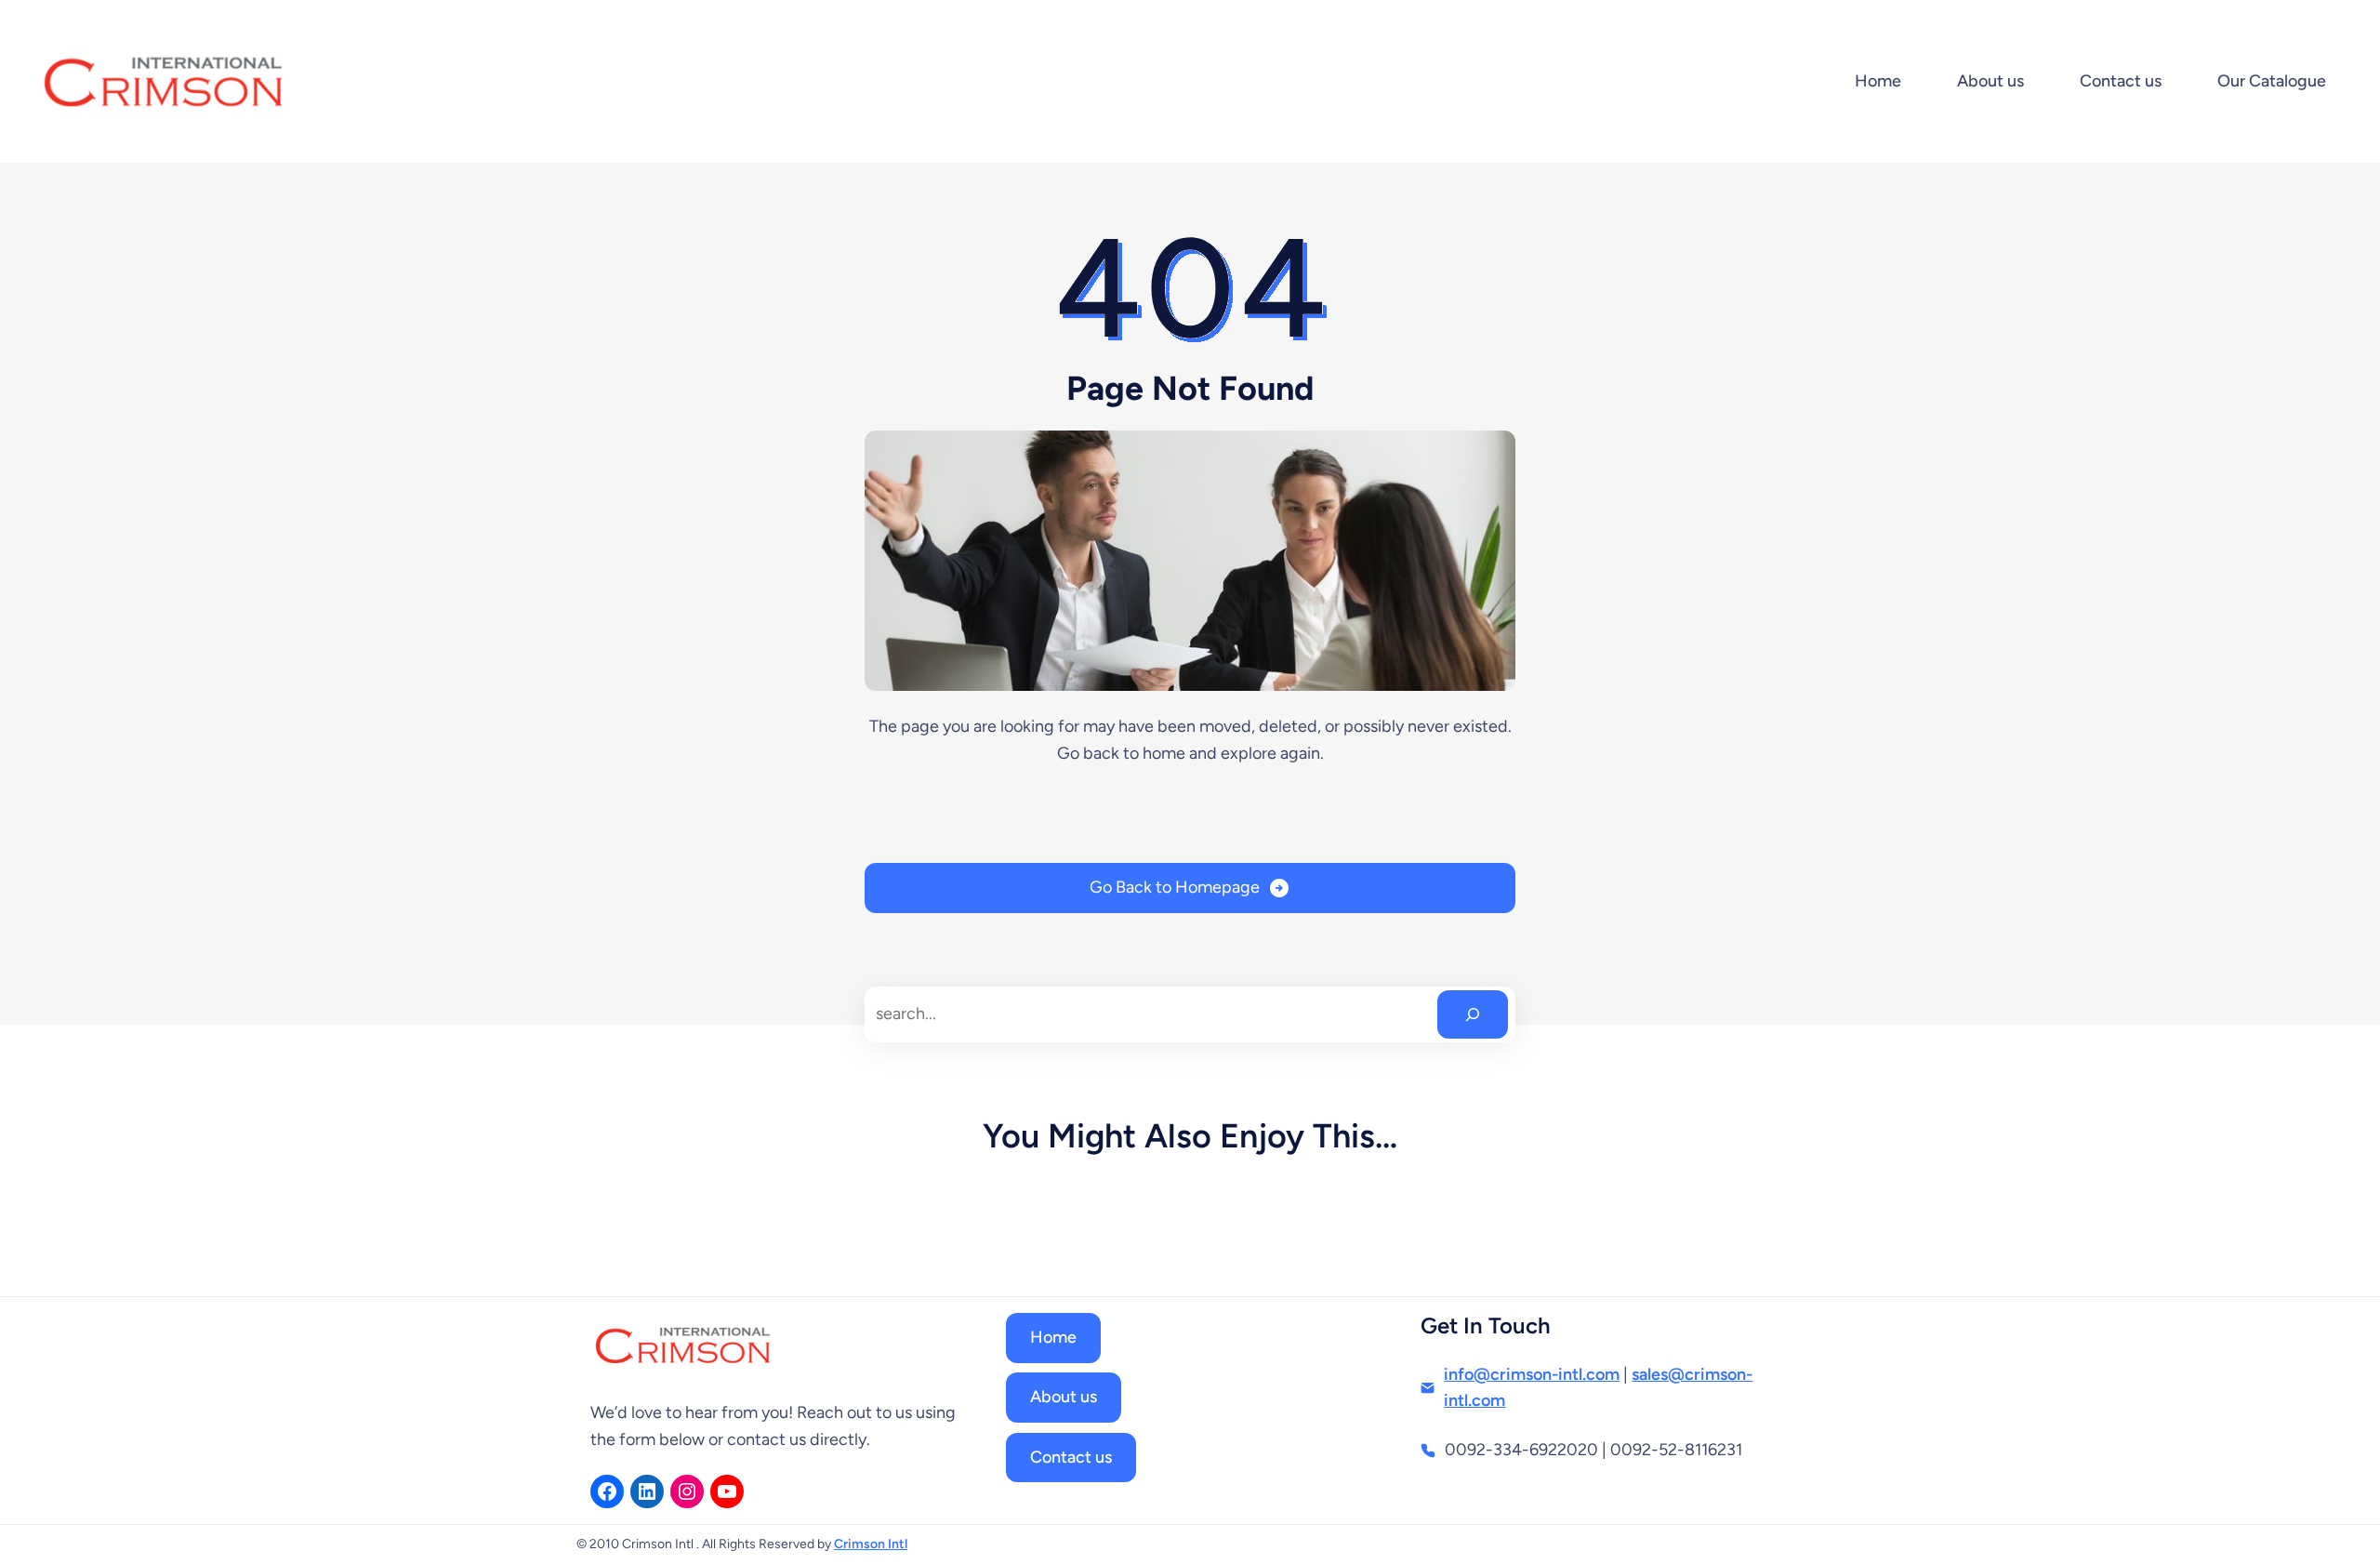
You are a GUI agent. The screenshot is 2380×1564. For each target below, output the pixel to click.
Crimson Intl (871, 1544)
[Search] (1473, 1014)
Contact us (1071, 1457)
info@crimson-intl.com (1532, 1374)
